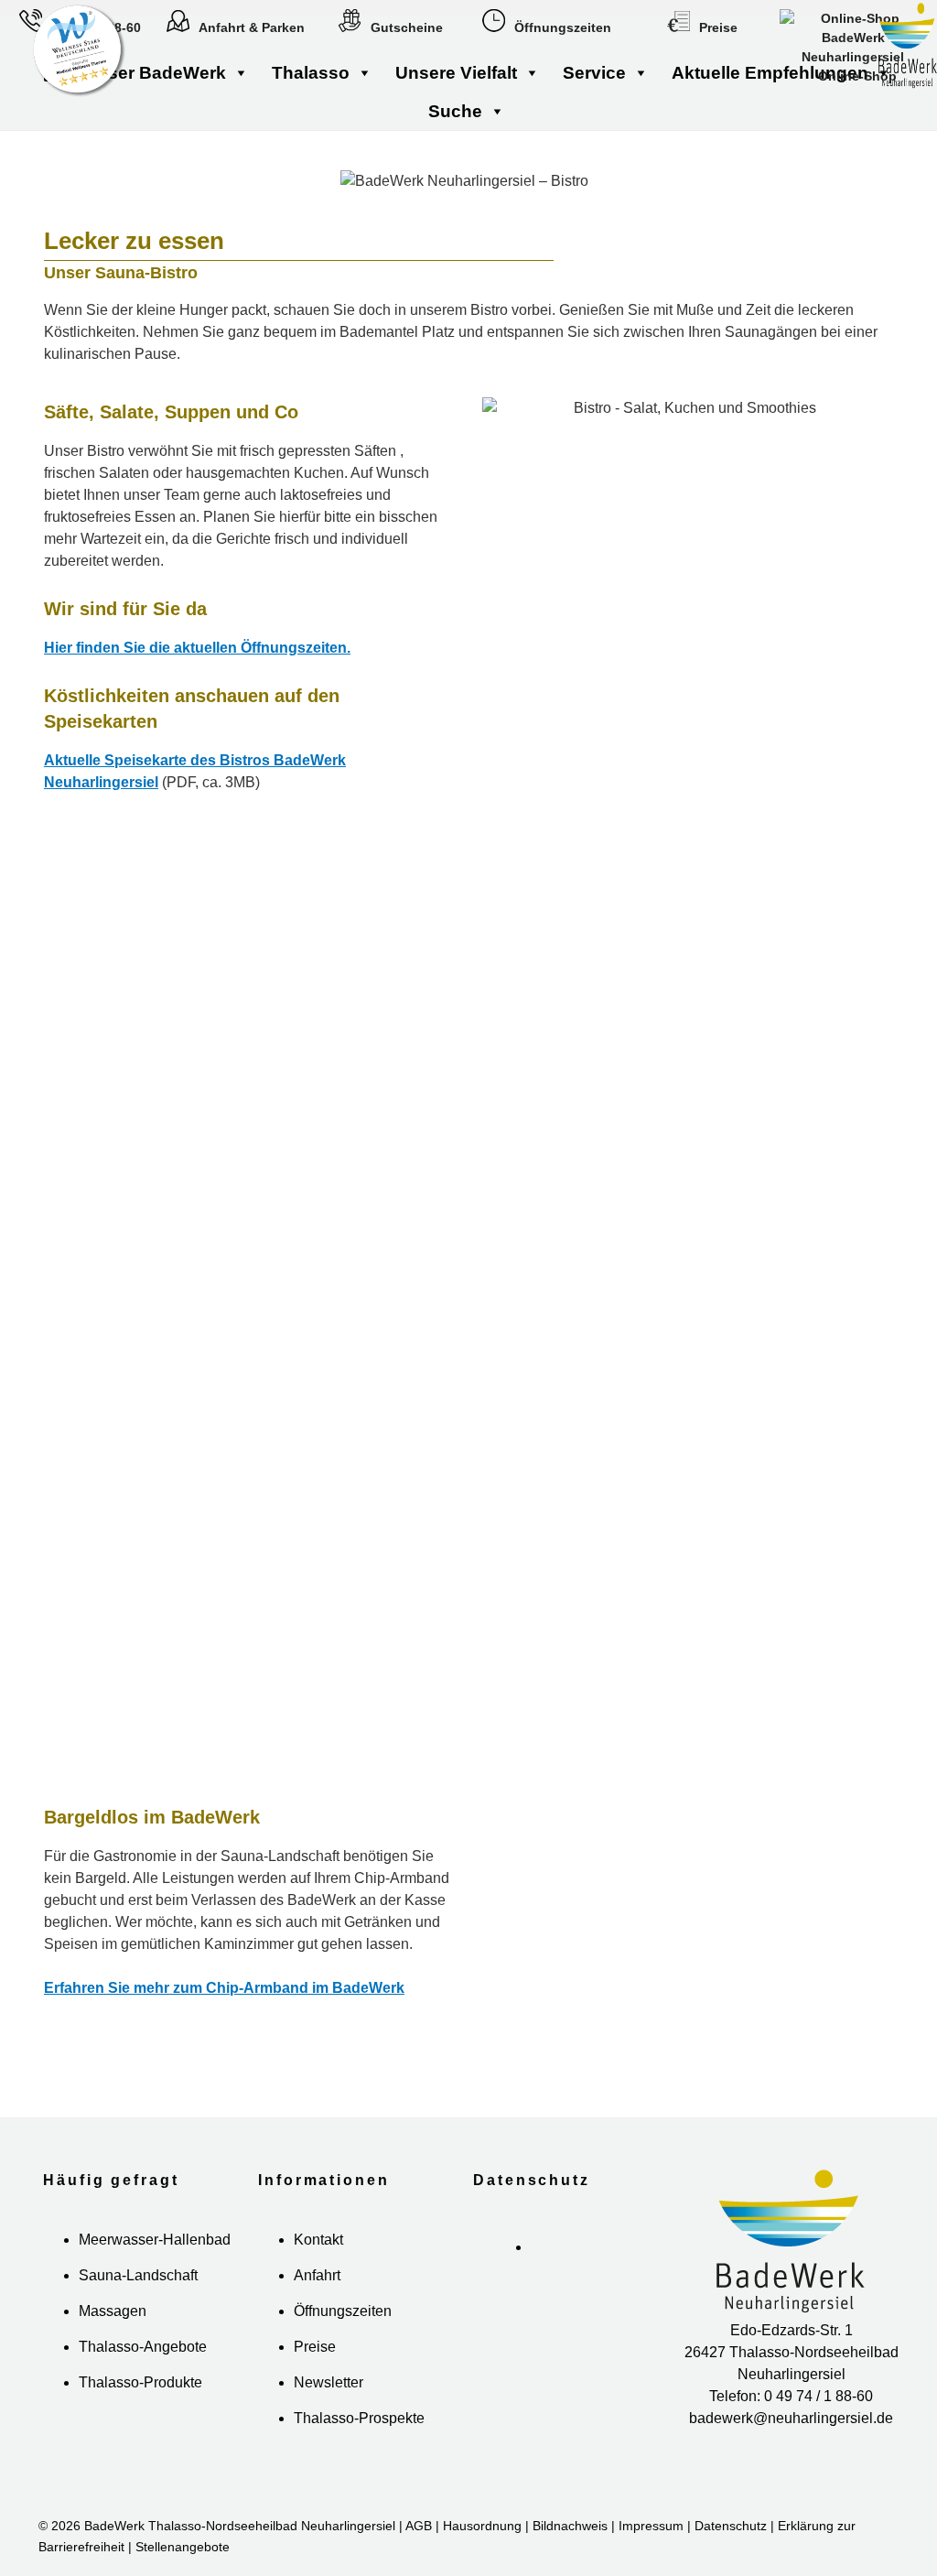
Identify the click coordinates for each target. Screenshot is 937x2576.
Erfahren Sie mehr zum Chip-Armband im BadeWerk (224, 1988)
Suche (455, 112)
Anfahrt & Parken (252, 27)
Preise (718, 27)
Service (594, 73)
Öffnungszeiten (563, 27)
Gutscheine (407, 27)
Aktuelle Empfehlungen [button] (770, 73)
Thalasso (311, 73)
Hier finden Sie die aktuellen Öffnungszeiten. (197, 648)
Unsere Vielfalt (456, 73)
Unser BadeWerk (155, 73)
